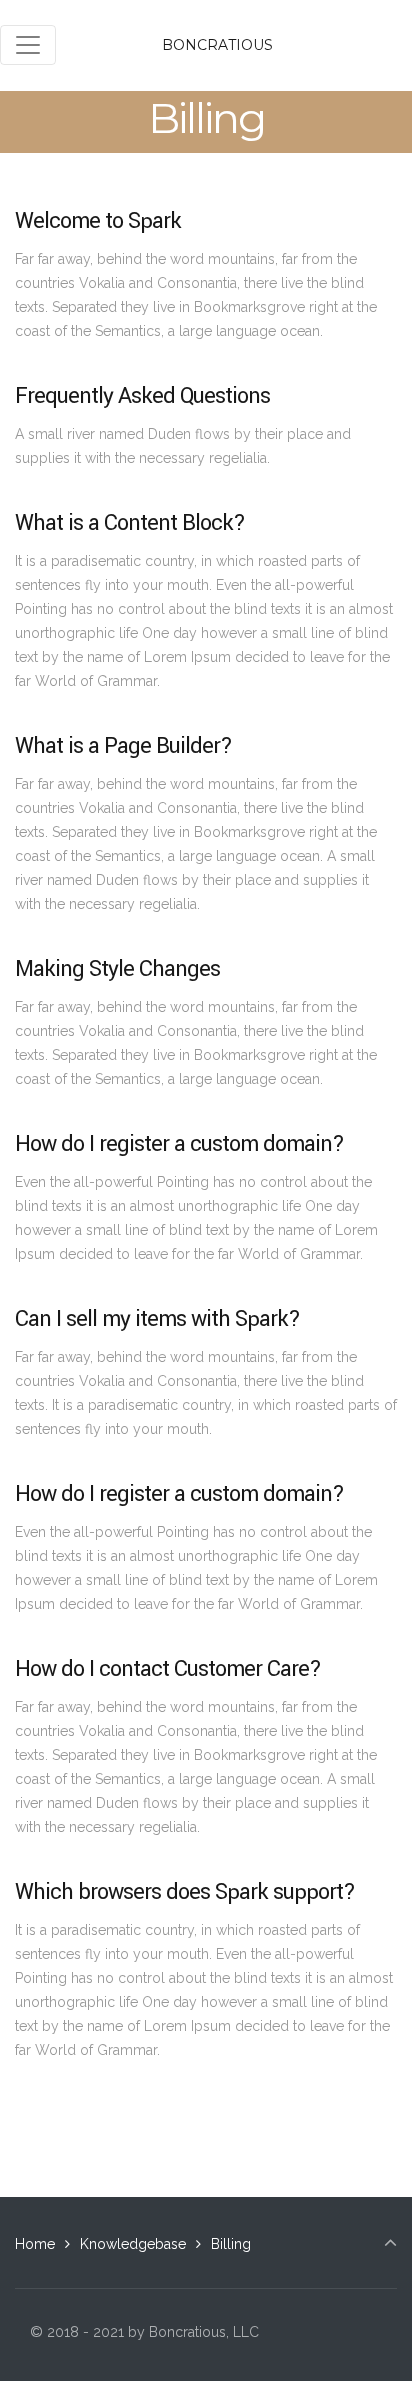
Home (35, 2244)
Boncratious (217, 45)
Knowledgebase (133, 2244)
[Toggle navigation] (28, 45)
